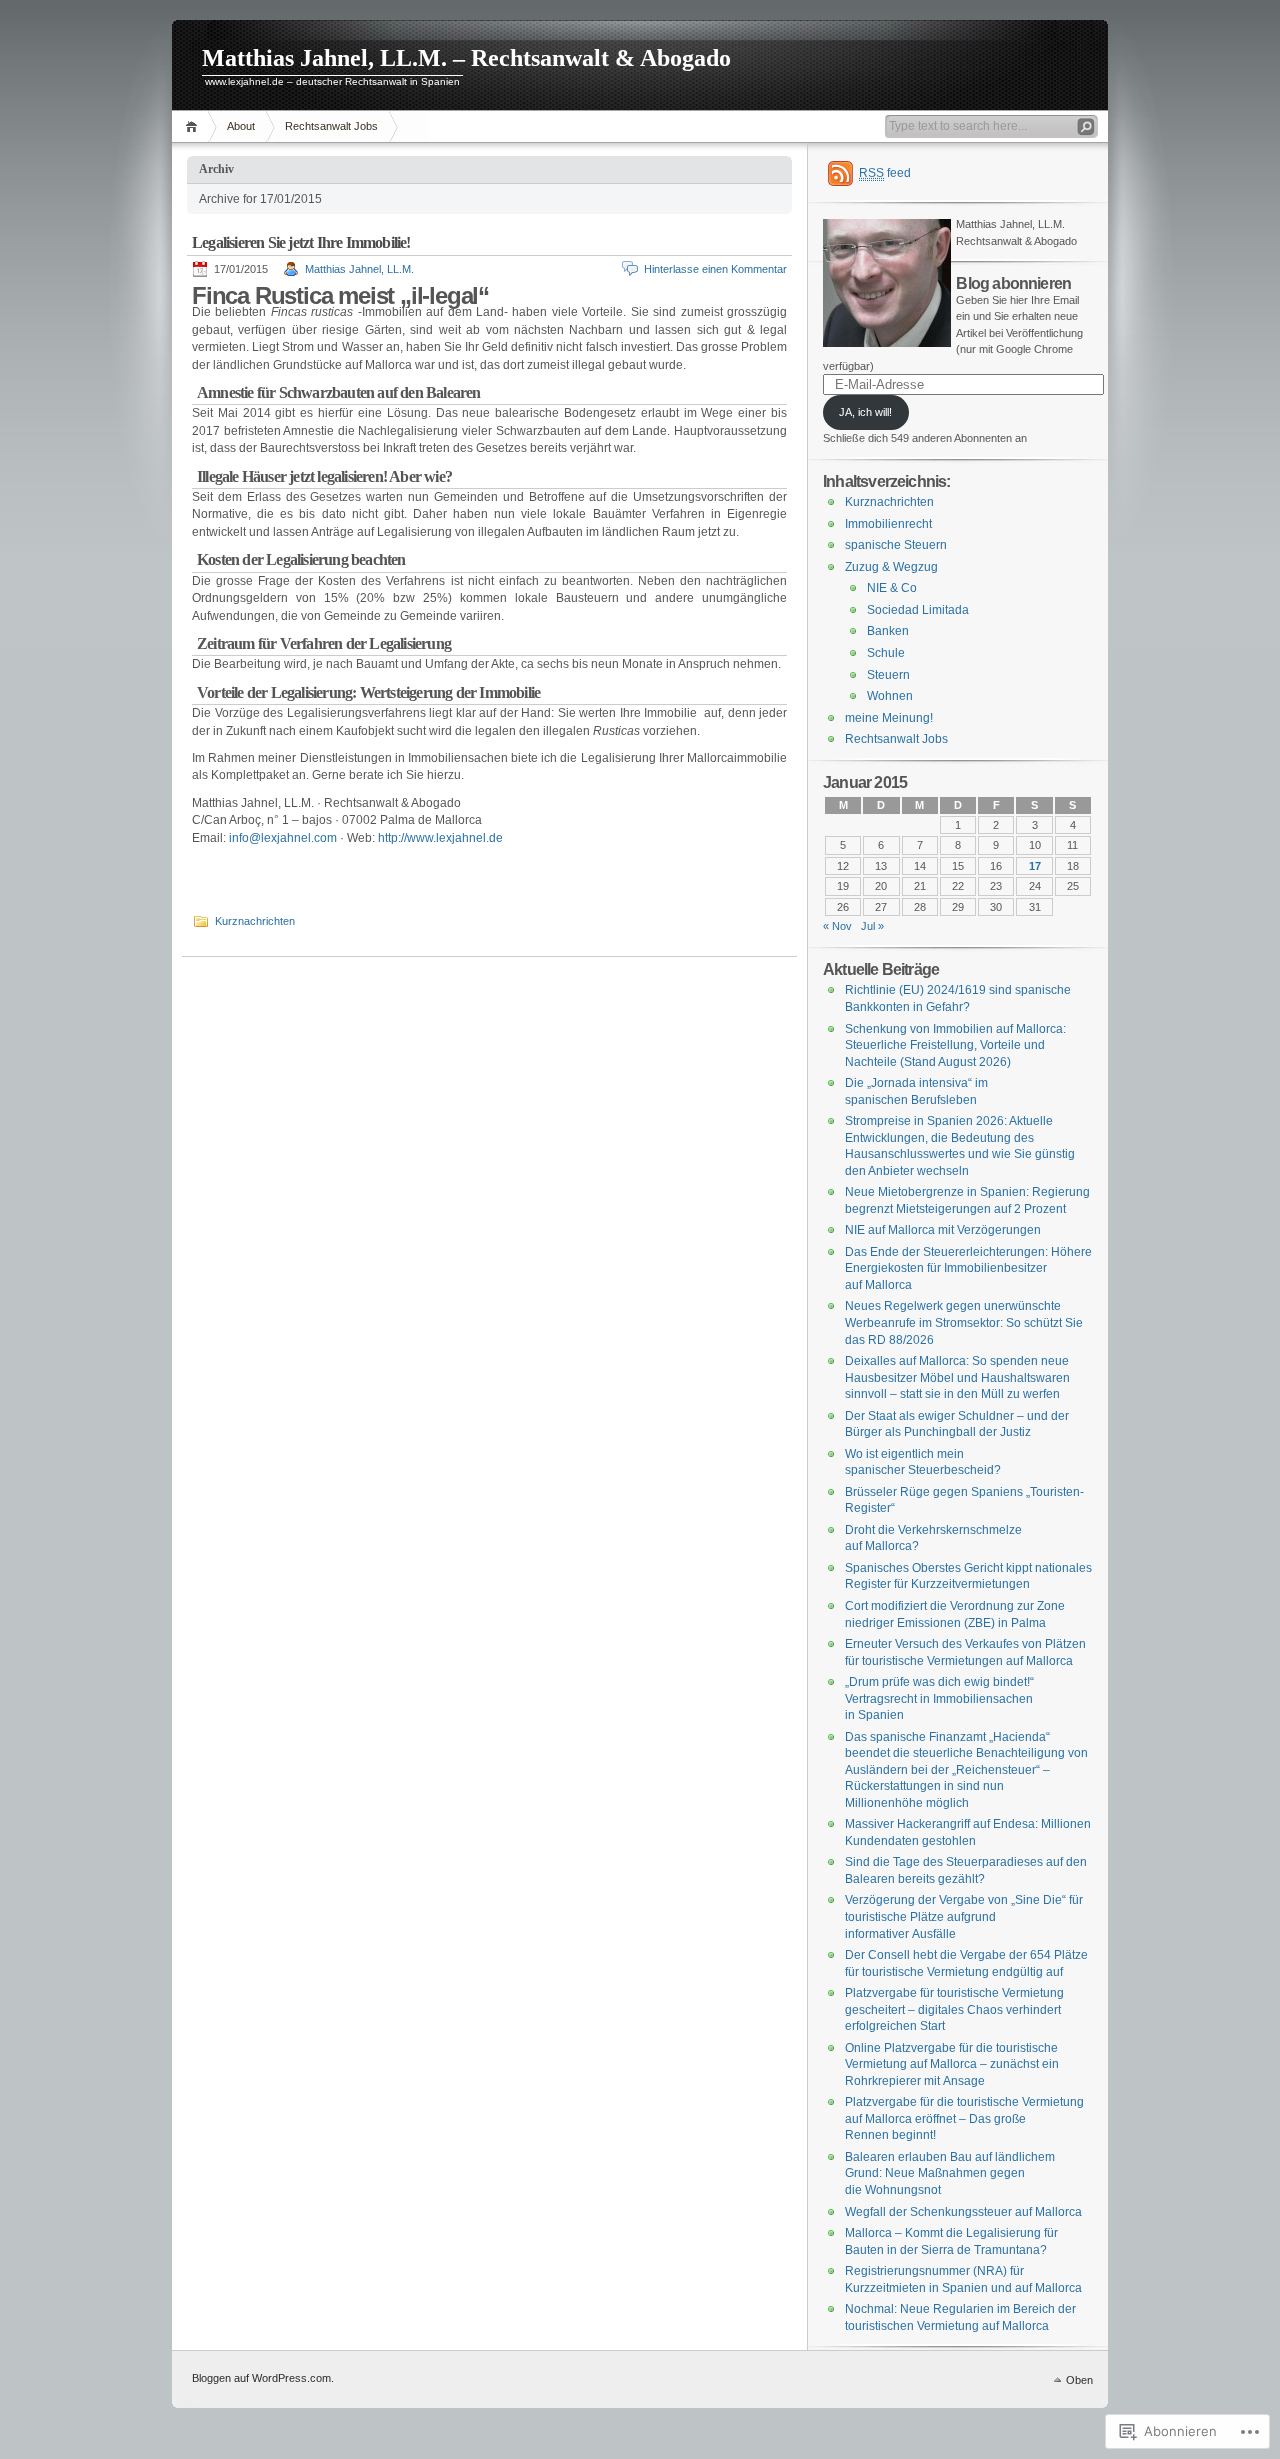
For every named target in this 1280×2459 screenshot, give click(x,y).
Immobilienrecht (888, 524)
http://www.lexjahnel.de (440, 838)
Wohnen (890, 696)
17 (1035, 866)
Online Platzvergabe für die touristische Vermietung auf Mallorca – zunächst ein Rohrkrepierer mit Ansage (952, 2064)
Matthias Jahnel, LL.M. (359, 269)
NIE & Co (892, 588)
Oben (1079, 2380)
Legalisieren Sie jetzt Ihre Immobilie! (301, 242)
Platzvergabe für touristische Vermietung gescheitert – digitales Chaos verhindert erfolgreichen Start (954, 2009)
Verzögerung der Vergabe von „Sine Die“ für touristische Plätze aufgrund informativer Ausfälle (964, 1916)
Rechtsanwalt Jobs (331, 126)
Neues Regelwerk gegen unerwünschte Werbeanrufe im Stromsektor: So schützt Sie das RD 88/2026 (964, 1322)
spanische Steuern (896, 545)
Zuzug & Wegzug (891, 567)
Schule (886, 653)
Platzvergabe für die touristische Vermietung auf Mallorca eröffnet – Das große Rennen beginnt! (964, 2118)
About (241, 126)
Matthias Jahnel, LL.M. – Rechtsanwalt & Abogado (466, 58)
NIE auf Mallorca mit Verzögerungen (943, 1230)
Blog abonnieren (1013, 283)
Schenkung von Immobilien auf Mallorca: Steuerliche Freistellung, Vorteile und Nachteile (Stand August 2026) (955, 1045)
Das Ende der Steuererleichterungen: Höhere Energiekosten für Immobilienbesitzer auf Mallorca (968, 1268)
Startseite (194, 126)
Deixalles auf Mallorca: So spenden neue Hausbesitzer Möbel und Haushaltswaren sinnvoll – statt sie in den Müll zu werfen (957, 1377)
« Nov (837, 926)
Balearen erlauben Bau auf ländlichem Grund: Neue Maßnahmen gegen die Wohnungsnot (950, 2173)
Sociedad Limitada (918, 610)
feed (885, 173)
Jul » (872, 926)
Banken (888, 631)
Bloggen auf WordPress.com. (263, 2378)
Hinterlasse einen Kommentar (715, 269)
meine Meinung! (889, 718)
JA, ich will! (865, 412)
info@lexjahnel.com (283, 838)
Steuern (888, 675)
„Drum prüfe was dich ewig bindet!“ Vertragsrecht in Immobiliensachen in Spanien (939, 1698)
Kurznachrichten (255, 921)
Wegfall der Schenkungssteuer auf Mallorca (963, 2212)
